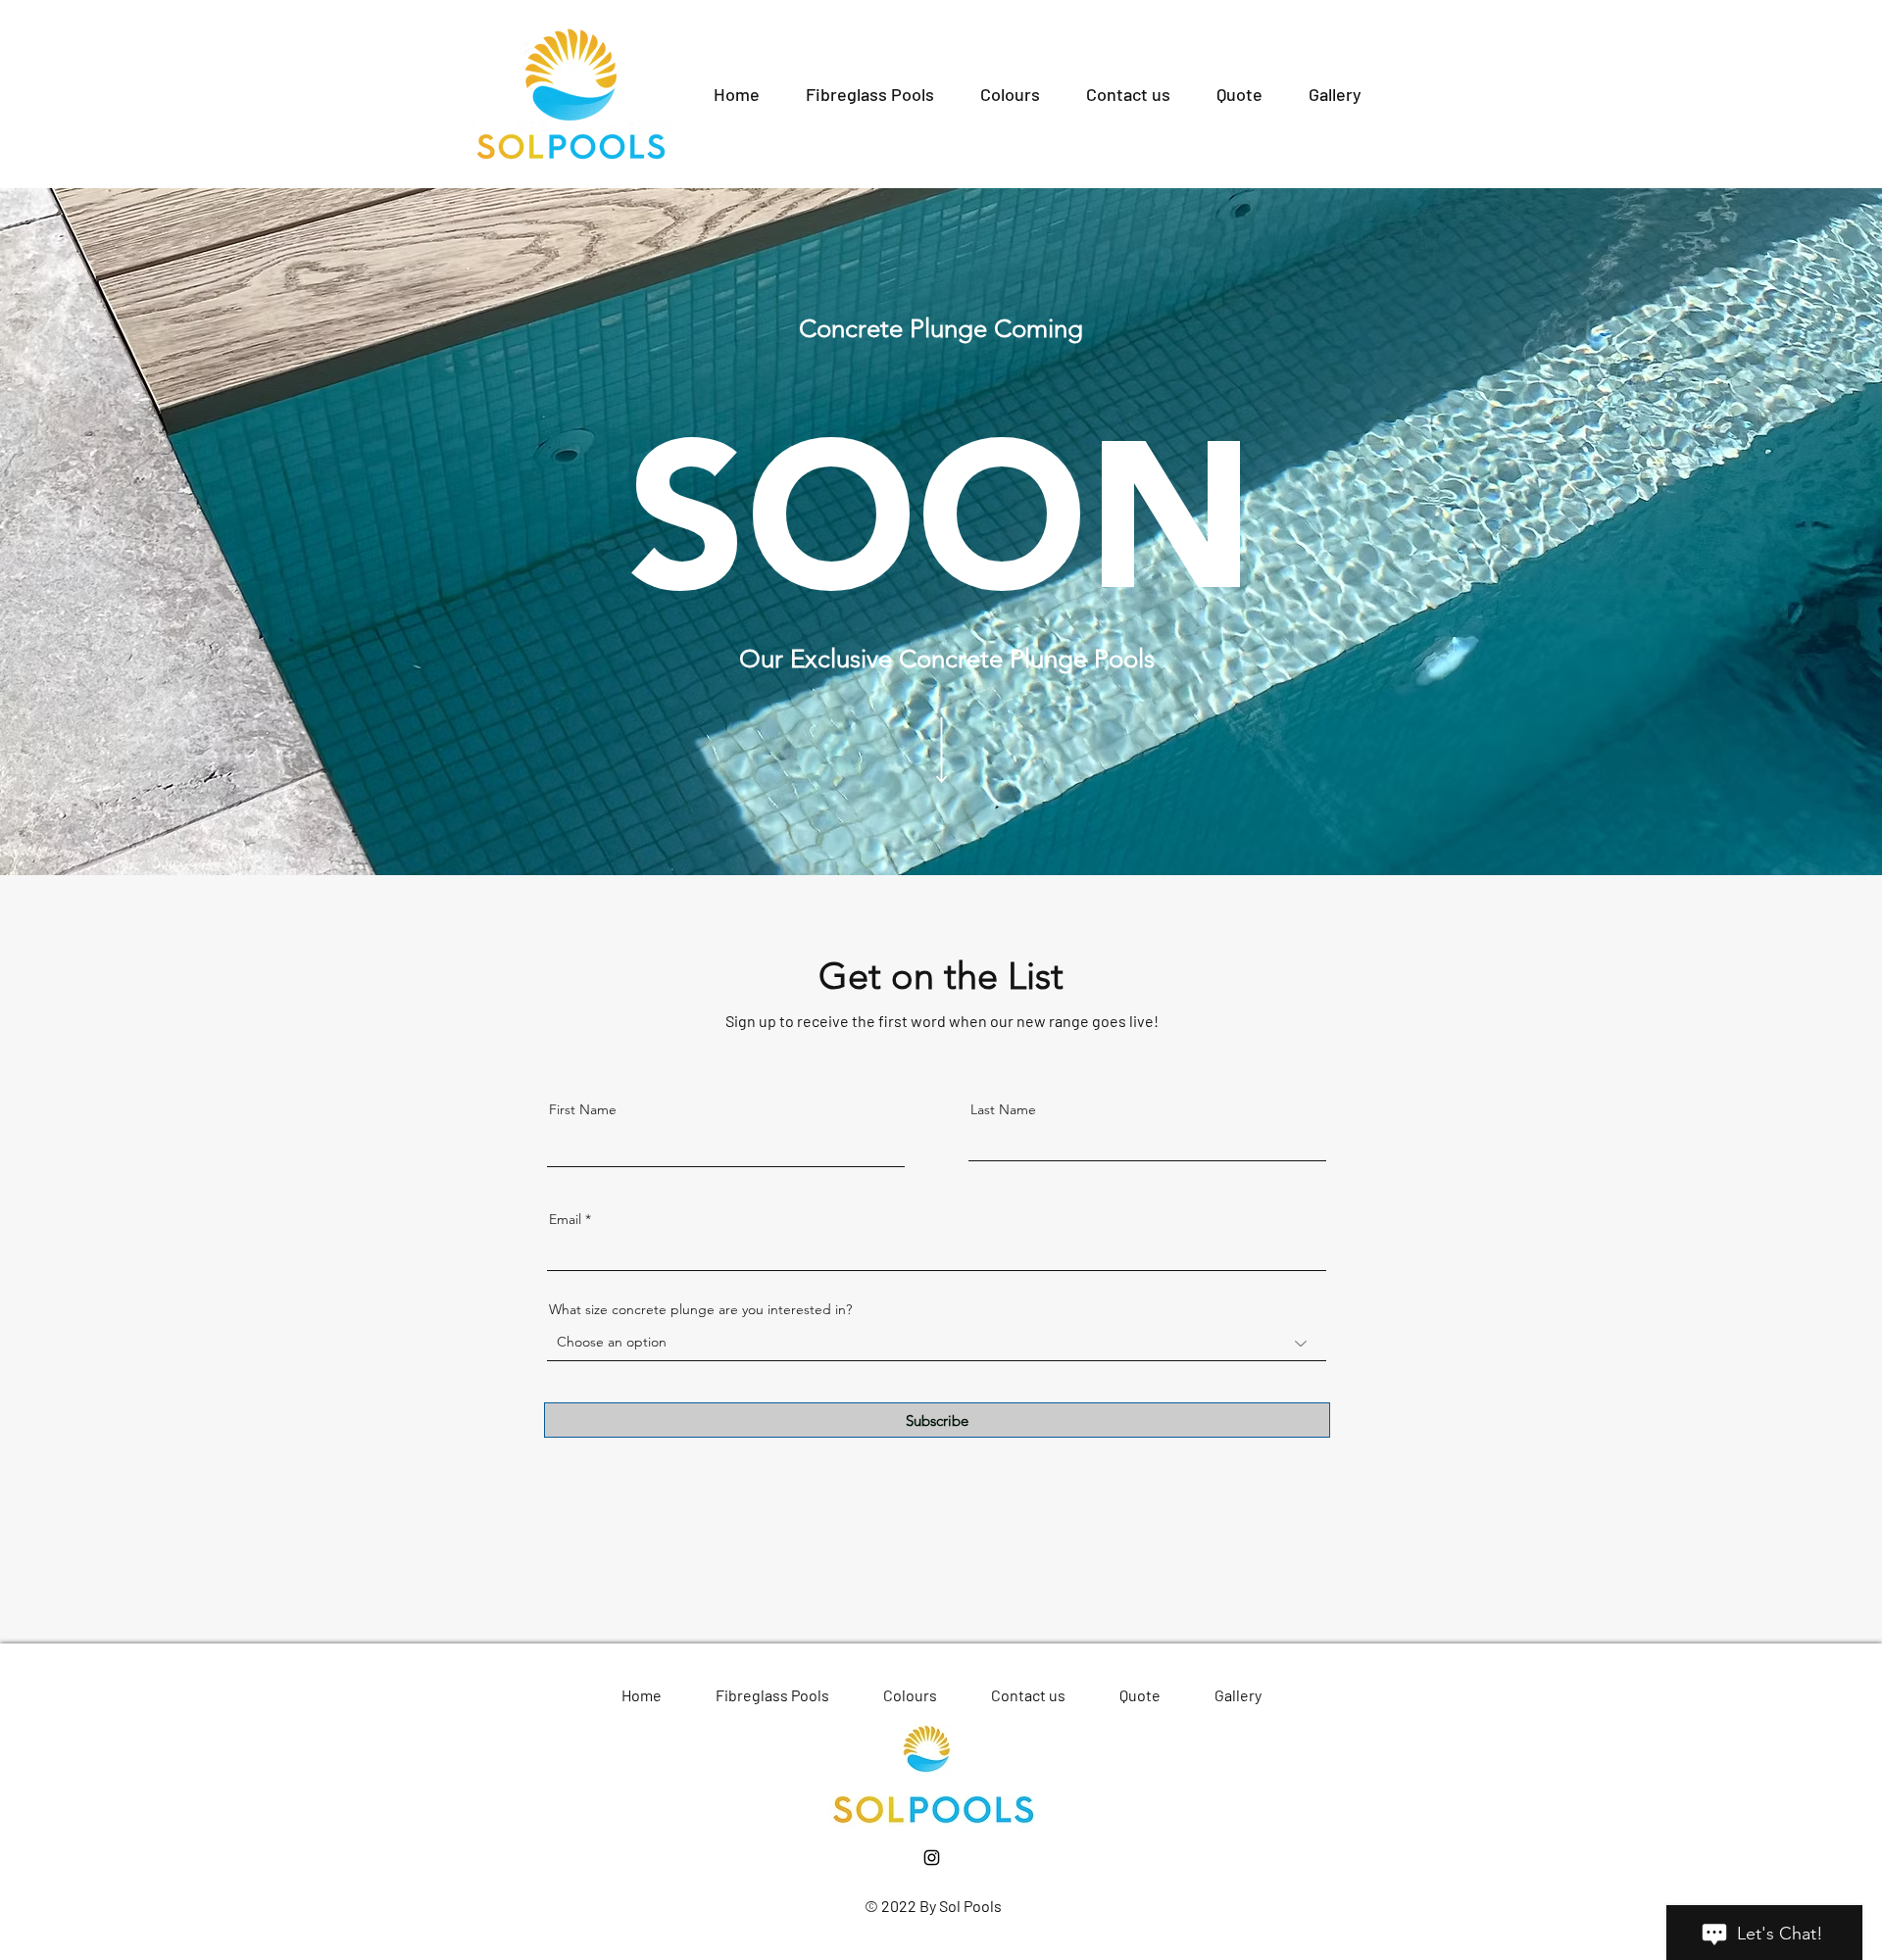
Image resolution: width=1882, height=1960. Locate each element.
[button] (869, 94)
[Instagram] (932, 1858)
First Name (583, 1109)
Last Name (1003, 1109)
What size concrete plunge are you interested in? (700, 1309)
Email (565, 1219)
